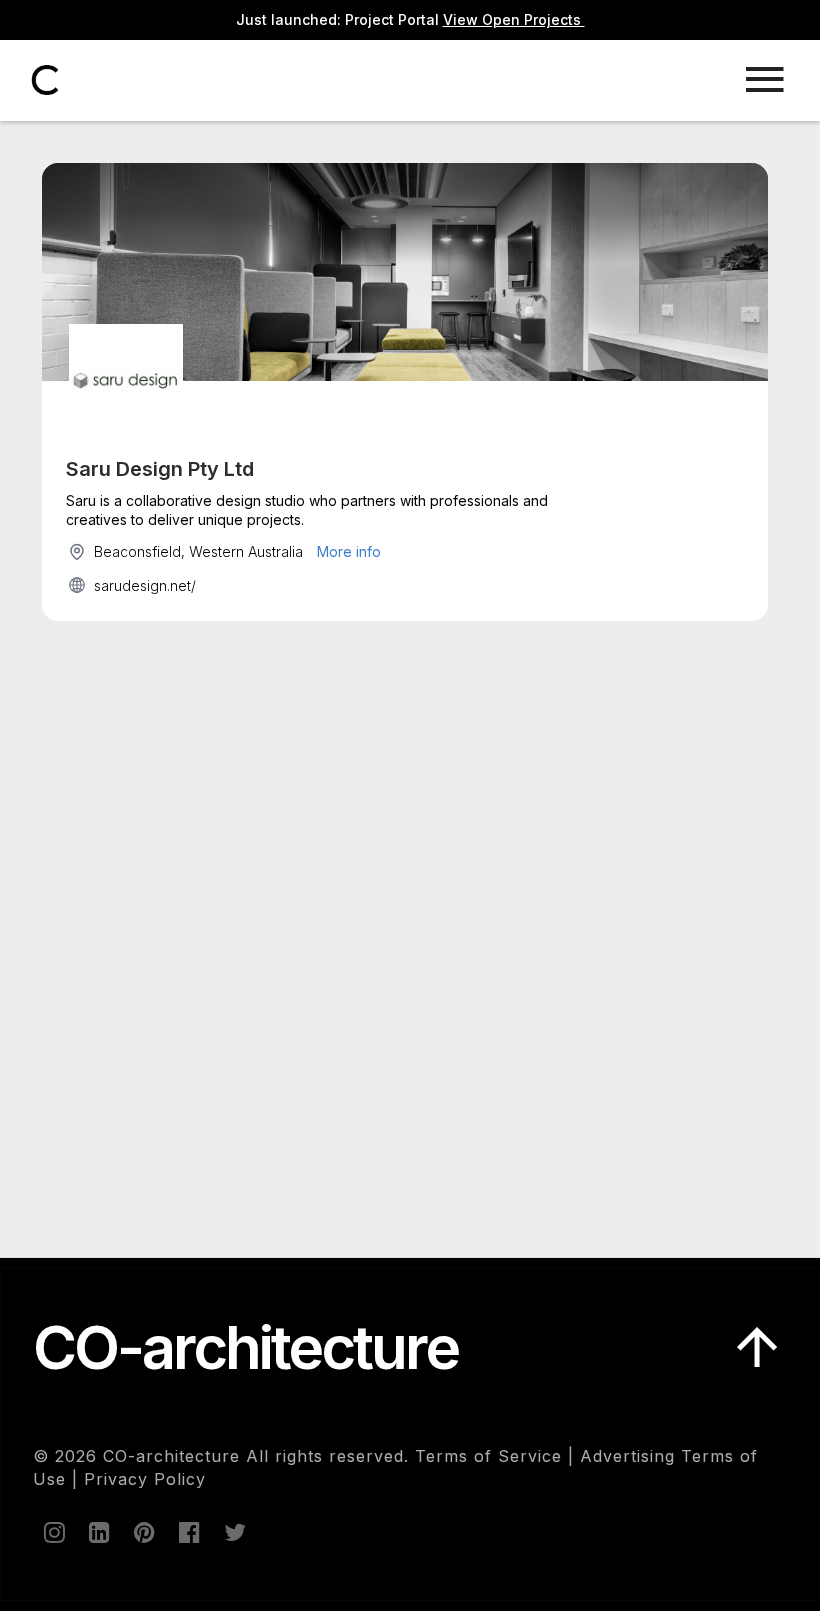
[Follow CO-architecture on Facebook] (188, 1532)
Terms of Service (488, 1456)
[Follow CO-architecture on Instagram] (53, 1532)
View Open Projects (514, 19)
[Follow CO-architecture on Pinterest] (143, 1532)
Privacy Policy (145, 1479)
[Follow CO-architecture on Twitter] (233, 1532)
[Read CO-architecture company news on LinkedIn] (98, 1532)
